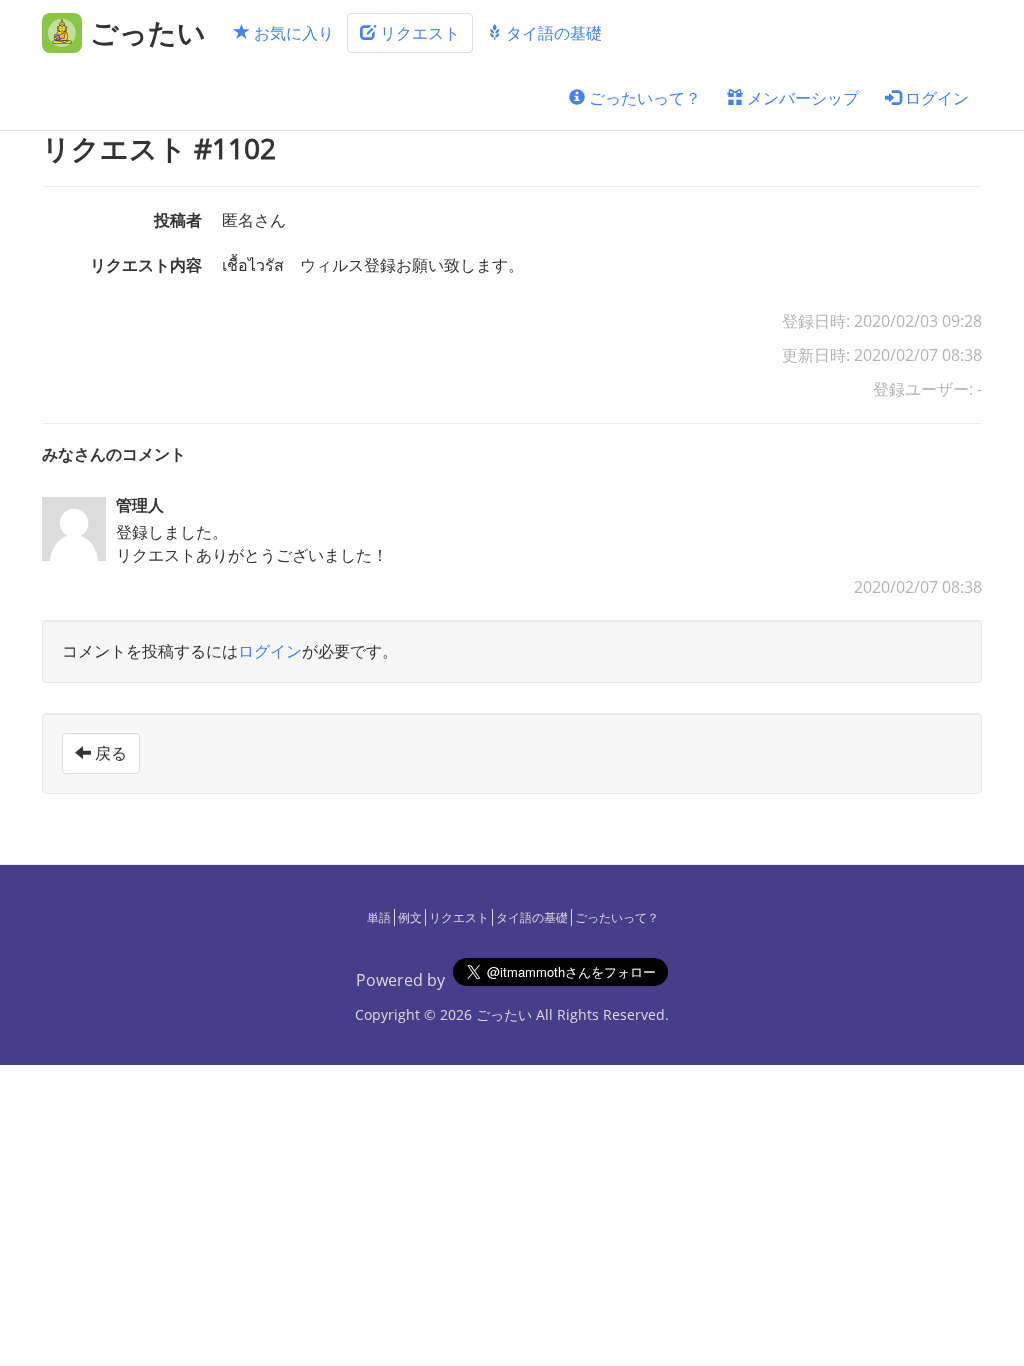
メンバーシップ (801, 98)
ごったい (504, 1014)
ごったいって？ (643, 98)
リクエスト (418, 33)
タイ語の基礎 (552, 33)
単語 (379, 917)
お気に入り (292, 33)
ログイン (935, 98)
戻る (109, 753)
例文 (410, 917)
